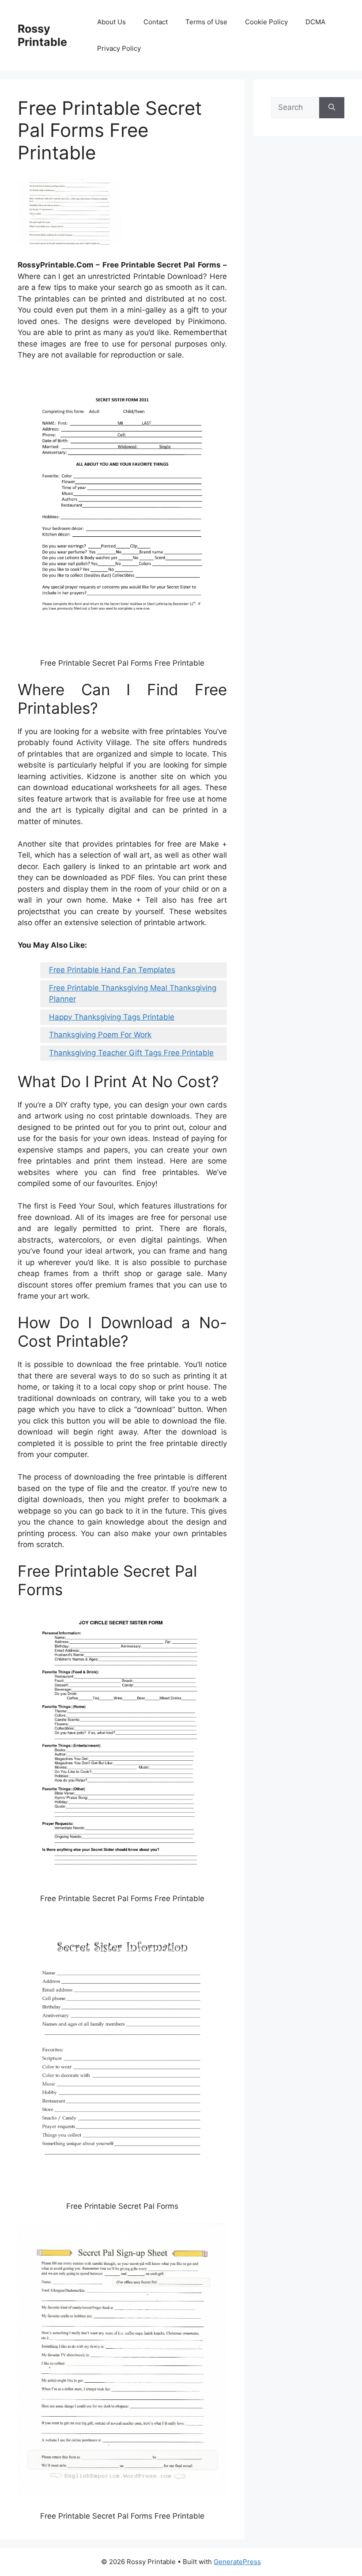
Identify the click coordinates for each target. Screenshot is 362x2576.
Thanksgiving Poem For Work (100, 1035)
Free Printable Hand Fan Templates (112, 970)
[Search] (332, 108)
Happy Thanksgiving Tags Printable (112, 1017)
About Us (111, 22)
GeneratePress (237, 2562)
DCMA (315, 22)
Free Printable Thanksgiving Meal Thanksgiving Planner (133, 994)
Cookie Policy (266, 22)
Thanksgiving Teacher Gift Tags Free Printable (131, 1053)
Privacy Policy (119, 48)
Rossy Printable (42, 35)
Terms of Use (206, 22)
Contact (156, 22)
